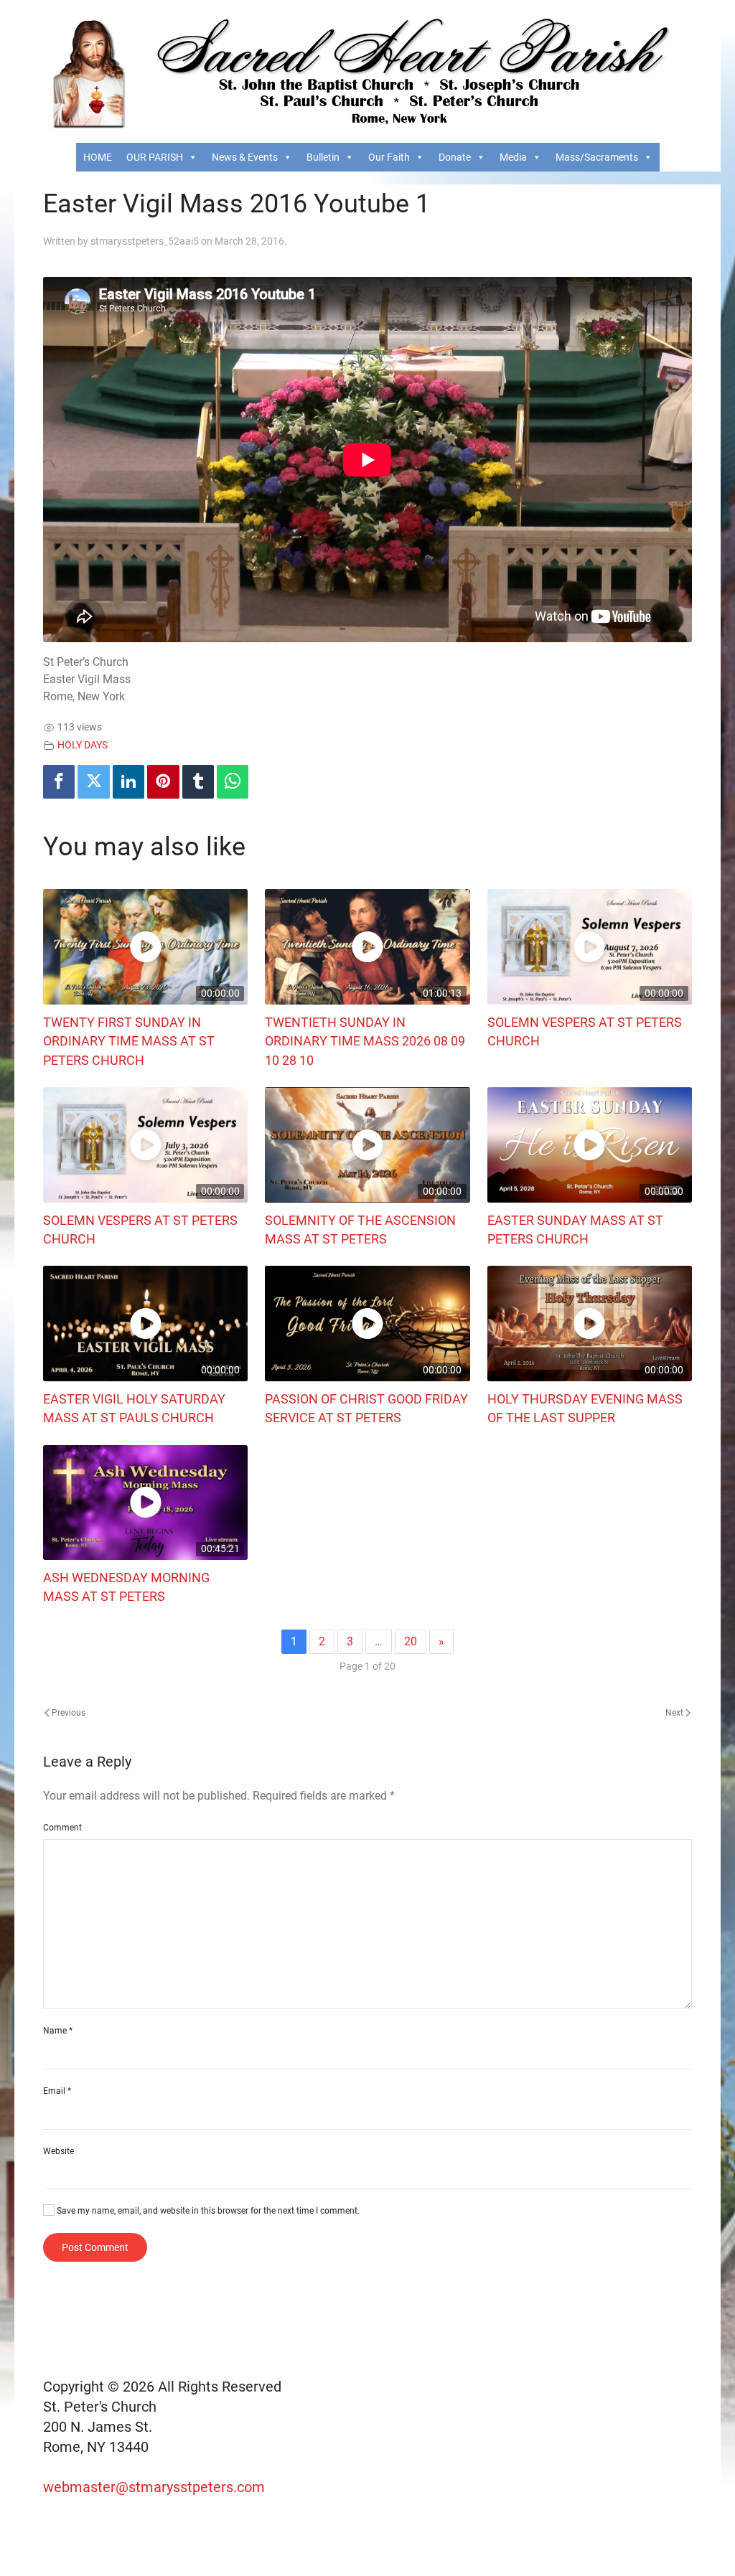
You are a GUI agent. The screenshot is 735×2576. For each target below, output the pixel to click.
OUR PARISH (155, 157)
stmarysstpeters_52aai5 (145, 241)
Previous (67, 1713)
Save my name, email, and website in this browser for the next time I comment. (207, 2211)
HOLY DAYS (83, 745)
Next (675, 1713)
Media (513, 157)
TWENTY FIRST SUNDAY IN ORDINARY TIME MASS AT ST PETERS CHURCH (129, 1042)
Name (58, 2031)
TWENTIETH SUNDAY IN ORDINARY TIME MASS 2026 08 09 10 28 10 (365, 1042)
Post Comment (95, 2247)
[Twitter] (93, 782)
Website (58, 2151)
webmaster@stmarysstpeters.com (156, 2487)
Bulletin (323, 157)
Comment (62, 1828)
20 (411, 1641)
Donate (455, 157)
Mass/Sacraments (597, 157)
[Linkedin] (128, 782)
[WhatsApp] (233, 782)
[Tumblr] (198, 782)
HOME (98, 157)
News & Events (245, 157)
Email (57, 2091)
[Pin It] (163, 782)
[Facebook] (59, 782)
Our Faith (389, 157)
